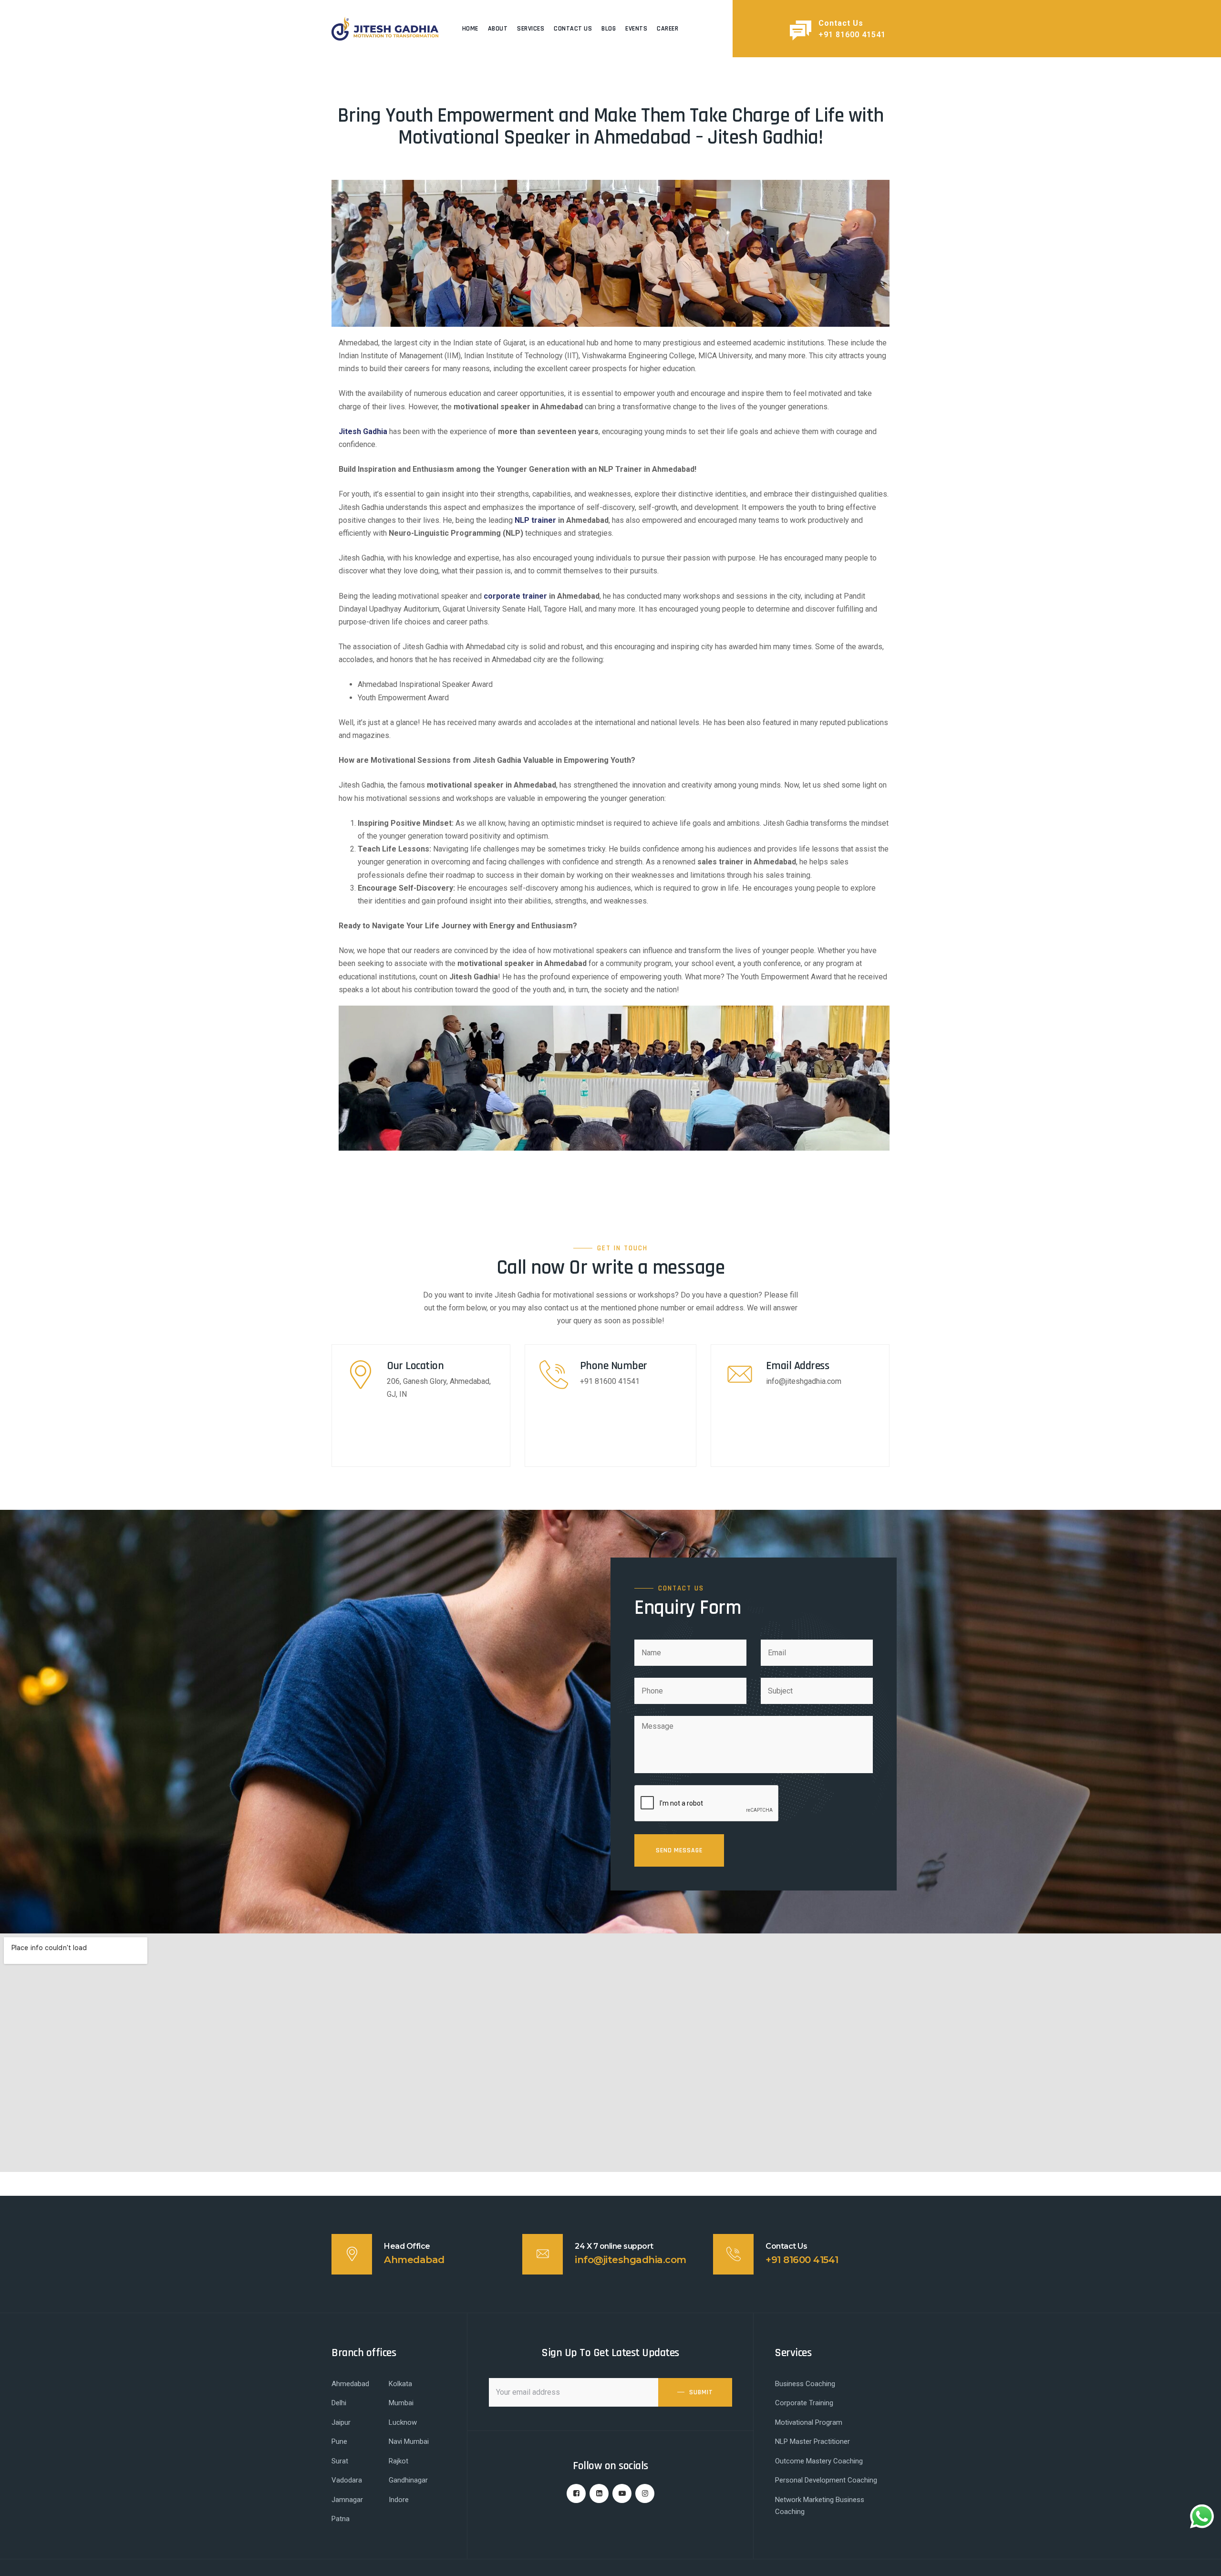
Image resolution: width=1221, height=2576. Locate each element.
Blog (609, 29)
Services (531, 29)
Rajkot (398, 2461)
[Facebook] (576, 2493)
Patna (341, 2519)
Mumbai (401, 2403)
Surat (340, 2461)
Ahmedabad (350, 2384)
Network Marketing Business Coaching (820, 2506)
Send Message (679, 1850)
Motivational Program (809, 2422)
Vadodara (347, 2480)
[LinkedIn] (599, 2493)
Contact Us (573, 29)
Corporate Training (804, 2403)
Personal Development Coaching (826, 2480)
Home (470, 29)
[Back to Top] (1201, 2560)
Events (636, 29)
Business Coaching (805, 2384)
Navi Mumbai (409, 2441)
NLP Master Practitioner (812, 2441)
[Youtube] (622, 2493)
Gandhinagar (408, 2480)
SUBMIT (701, 2392)
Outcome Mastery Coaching (819, 2461)
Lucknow (403, 2422)
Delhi (339, 2403)
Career (667, 29)
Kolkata (400, 2384)
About (498, 29)
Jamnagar (347, 2500)
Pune (339, 2441)
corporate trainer (515, 596)
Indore (399, 2500)
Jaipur (341, 2422)
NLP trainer (535, 520)
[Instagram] (645, 2493)
